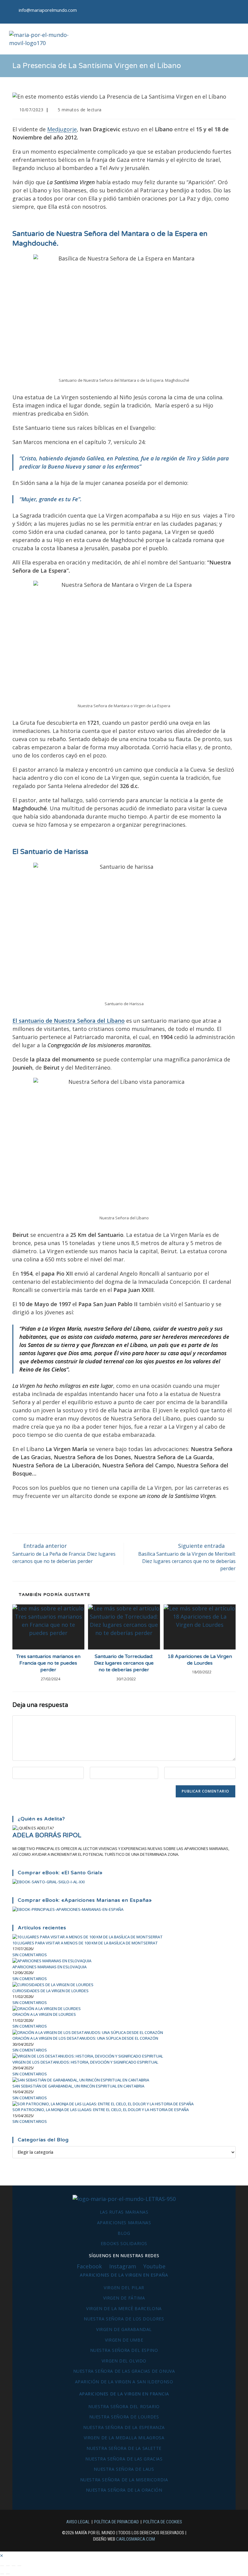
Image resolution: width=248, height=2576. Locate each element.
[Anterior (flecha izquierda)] (2, 2574)
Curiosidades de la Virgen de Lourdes (51, 1991)
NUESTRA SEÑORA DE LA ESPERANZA (124, 2427)
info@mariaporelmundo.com (48, 10)
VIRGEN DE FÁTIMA (124, 2298)
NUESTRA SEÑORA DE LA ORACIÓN (124, 2490)
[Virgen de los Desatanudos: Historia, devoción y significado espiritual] (88, 2056)
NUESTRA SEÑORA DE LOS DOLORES (124, 2319)
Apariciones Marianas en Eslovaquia (49, 1967)
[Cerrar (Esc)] (19, 2566)
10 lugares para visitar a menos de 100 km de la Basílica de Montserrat (85, 1943)
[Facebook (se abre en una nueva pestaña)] (218, 12)
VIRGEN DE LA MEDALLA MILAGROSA (124, 2438)
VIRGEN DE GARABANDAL (124, 2329)
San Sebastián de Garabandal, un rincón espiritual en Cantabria (78, 2086)
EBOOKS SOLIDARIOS (124, 2243)
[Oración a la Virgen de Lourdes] (47, 2008)
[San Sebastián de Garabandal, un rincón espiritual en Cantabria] (81, 2080)
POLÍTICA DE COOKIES (163, 2522)
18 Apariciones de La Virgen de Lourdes (200, 1660)
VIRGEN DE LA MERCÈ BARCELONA (124, 2308)
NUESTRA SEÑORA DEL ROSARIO (124, 2406)
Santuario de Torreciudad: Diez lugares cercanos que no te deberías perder (124, 1663)
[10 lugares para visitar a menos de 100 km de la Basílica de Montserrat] (88, 1937)
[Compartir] (14, 2566)
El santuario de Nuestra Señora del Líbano (69, 1021)
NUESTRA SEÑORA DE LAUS (124, 2469)
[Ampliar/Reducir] (2, 2566)
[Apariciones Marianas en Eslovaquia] (52, 1960)
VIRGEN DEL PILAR (124, 2288)
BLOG (124, 2233)
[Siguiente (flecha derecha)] (8, 2574)
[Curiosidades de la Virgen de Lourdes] (53, 1984)
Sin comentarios (30, 1955)
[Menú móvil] (235, 39)
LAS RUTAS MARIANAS (124, 2212)
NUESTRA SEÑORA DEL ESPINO (124, 2350)
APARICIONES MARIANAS (124, 2223)
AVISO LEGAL (78, 2522)
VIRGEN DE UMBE (124, 2340)
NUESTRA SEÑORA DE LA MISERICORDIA (124, 2480)
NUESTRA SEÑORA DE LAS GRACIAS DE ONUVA (124, 2371)
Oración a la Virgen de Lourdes (44, 2014)
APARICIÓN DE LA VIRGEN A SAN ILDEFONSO (124, 2382)
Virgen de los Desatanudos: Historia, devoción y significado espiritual (85, 2062)
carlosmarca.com (135, 2539)
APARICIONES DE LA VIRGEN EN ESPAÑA (124, 2275)
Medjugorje (62, 129)
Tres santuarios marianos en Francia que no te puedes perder (48, 1663)
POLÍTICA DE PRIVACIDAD (116, 2522)
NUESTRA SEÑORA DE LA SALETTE (124, 2448)
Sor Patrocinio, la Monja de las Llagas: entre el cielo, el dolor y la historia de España (101, 2110)
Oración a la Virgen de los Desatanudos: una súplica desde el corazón (85, 2038)
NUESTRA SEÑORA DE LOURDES (124, 2417)
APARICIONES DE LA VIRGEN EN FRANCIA (124, 2394)
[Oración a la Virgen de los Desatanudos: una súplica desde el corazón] (88, 2032)
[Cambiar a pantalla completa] (8, 2566)
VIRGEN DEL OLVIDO (124, 2361)
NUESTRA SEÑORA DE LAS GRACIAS (124, 2459)
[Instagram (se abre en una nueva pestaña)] (234, 12)
